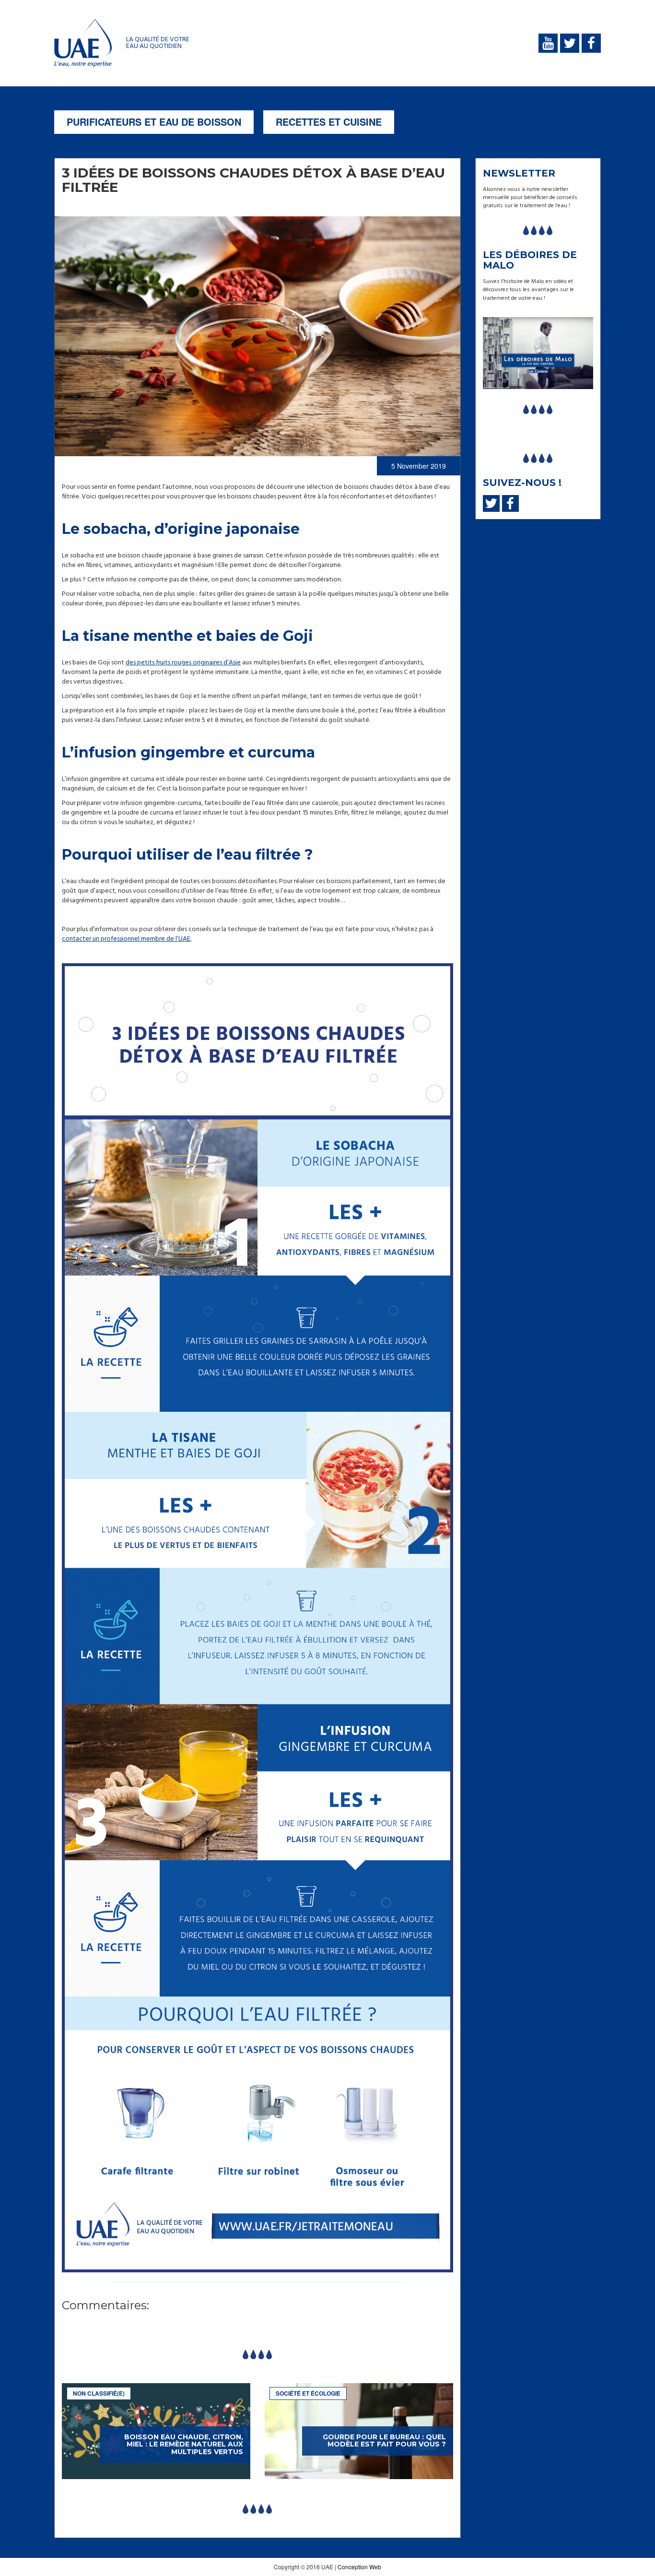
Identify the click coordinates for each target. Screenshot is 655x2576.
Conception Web (359, 2567)
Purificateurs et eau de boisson (154, 122)
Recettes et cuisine (329, 122)
